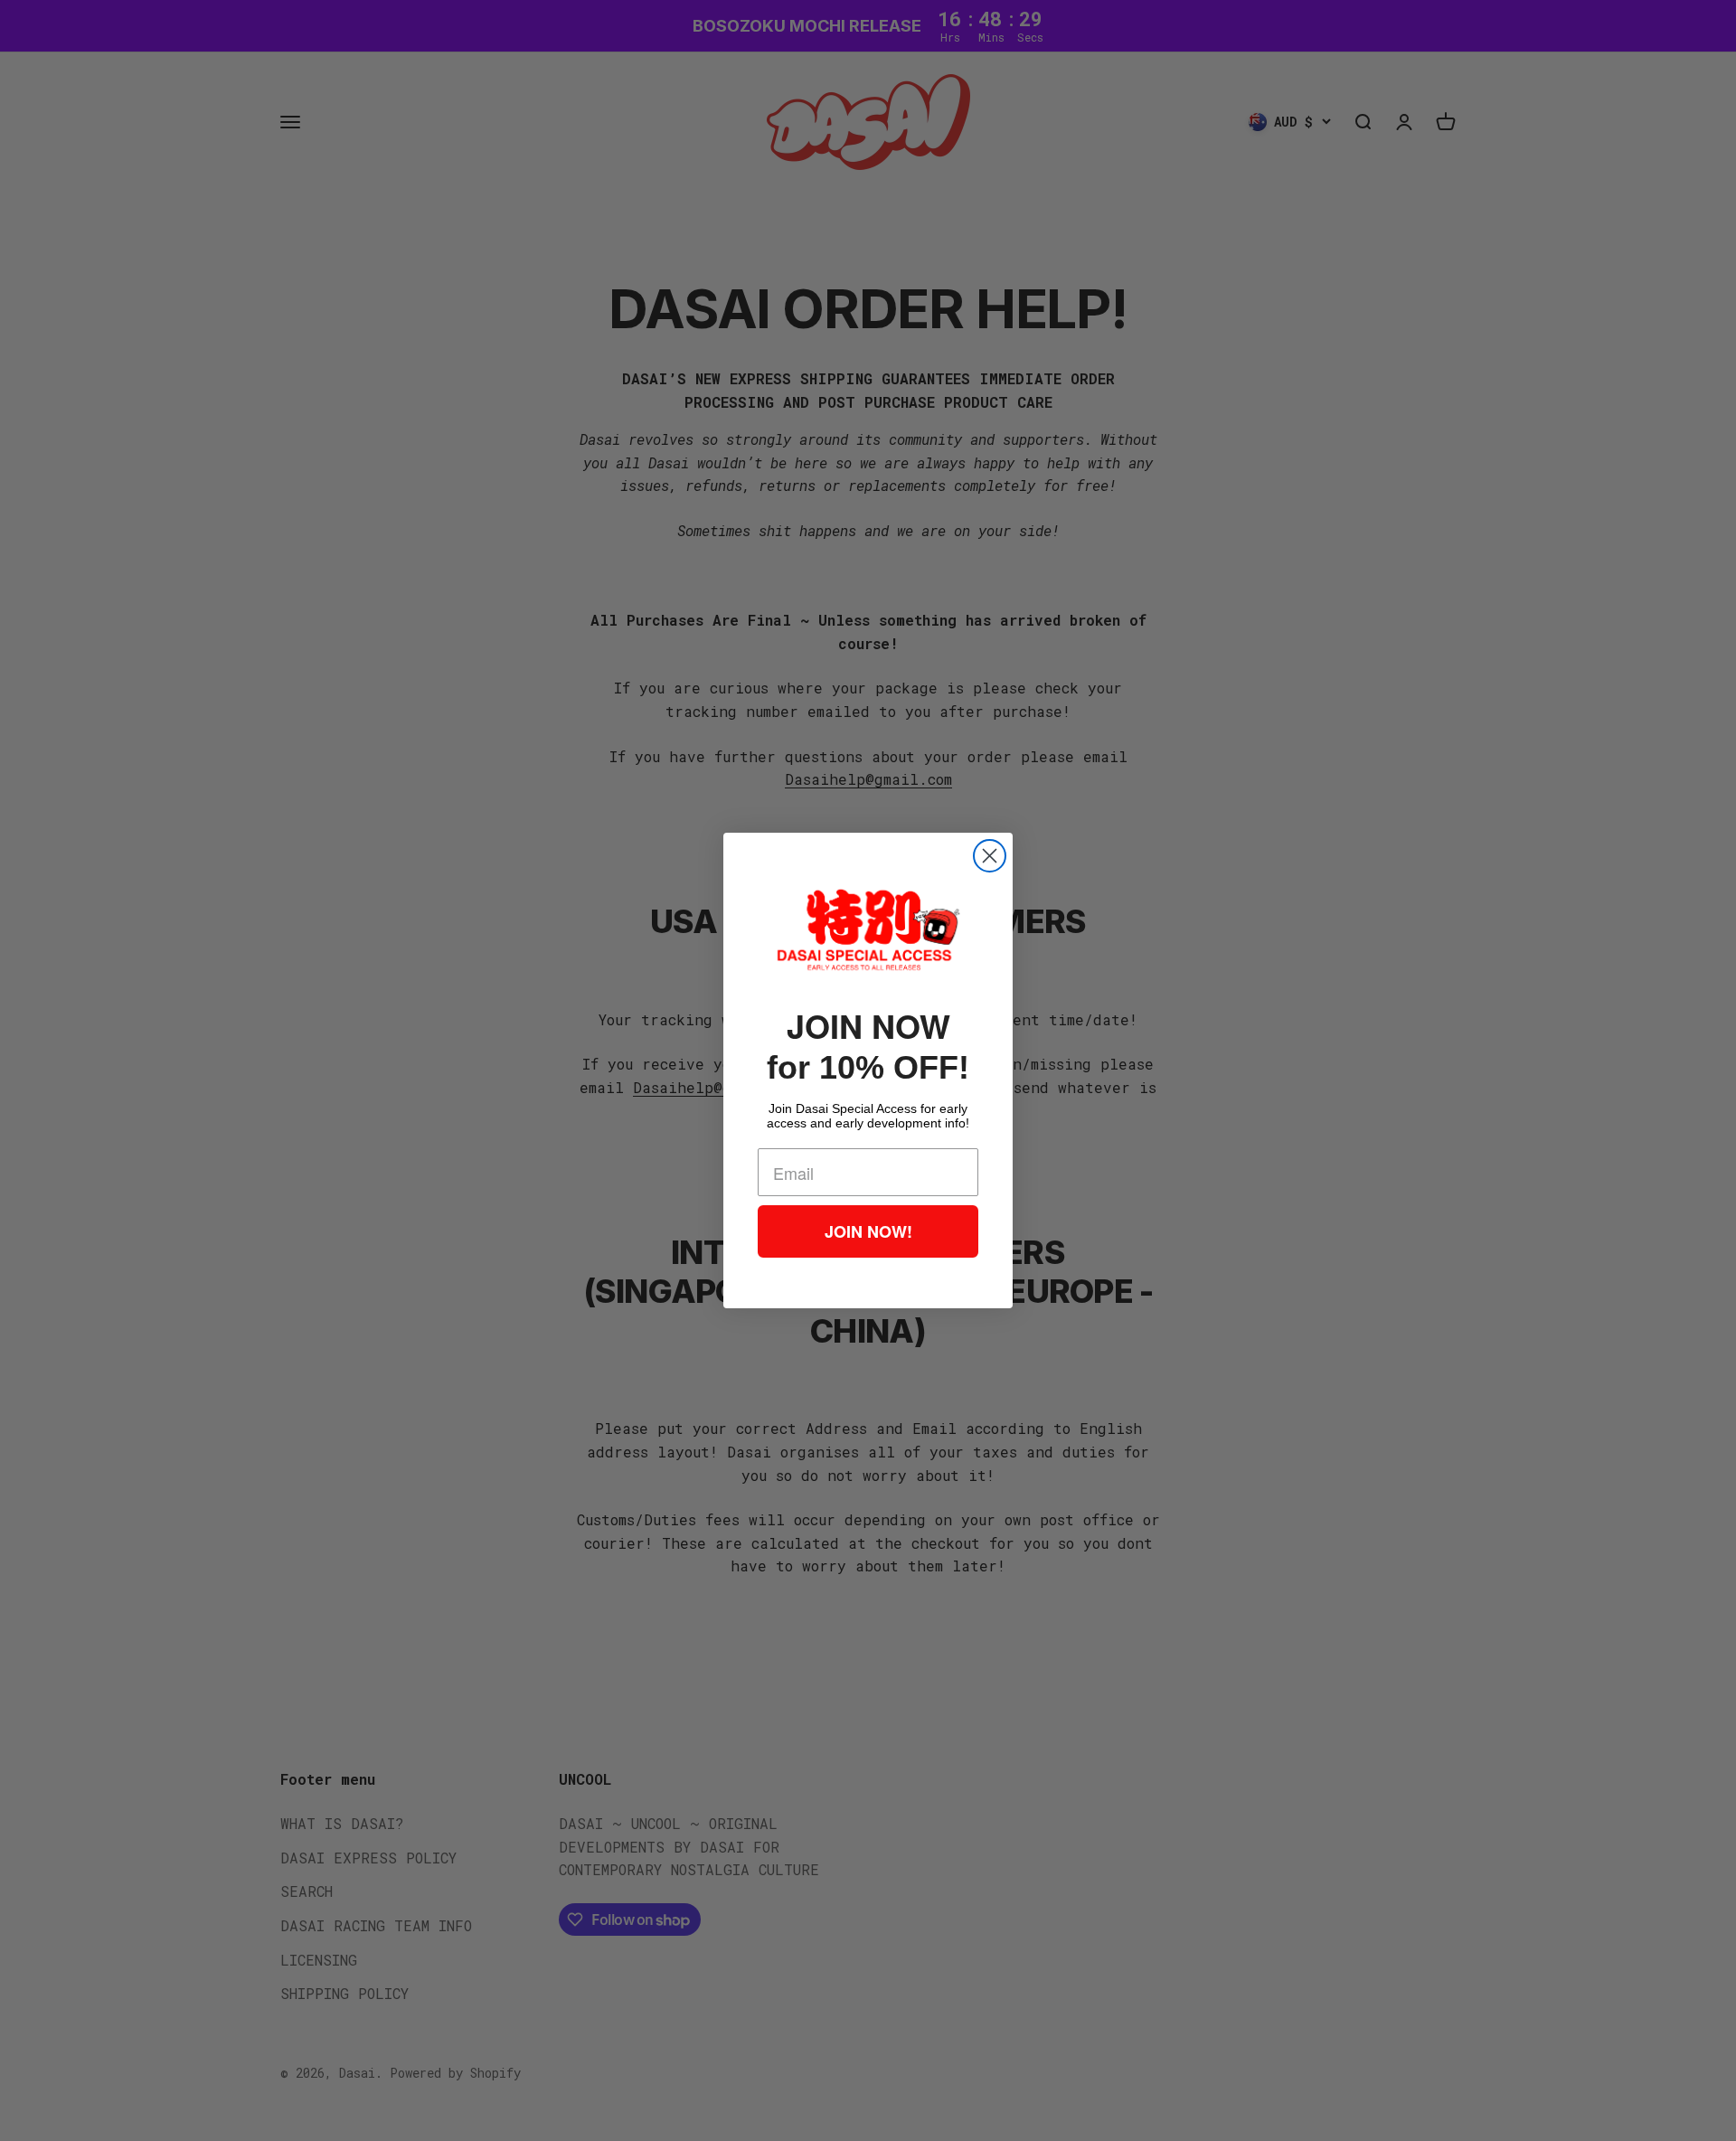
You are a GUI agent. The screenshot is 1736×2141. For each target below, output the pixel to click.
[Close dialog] (990, 856)
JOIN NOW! (868, 1231)
